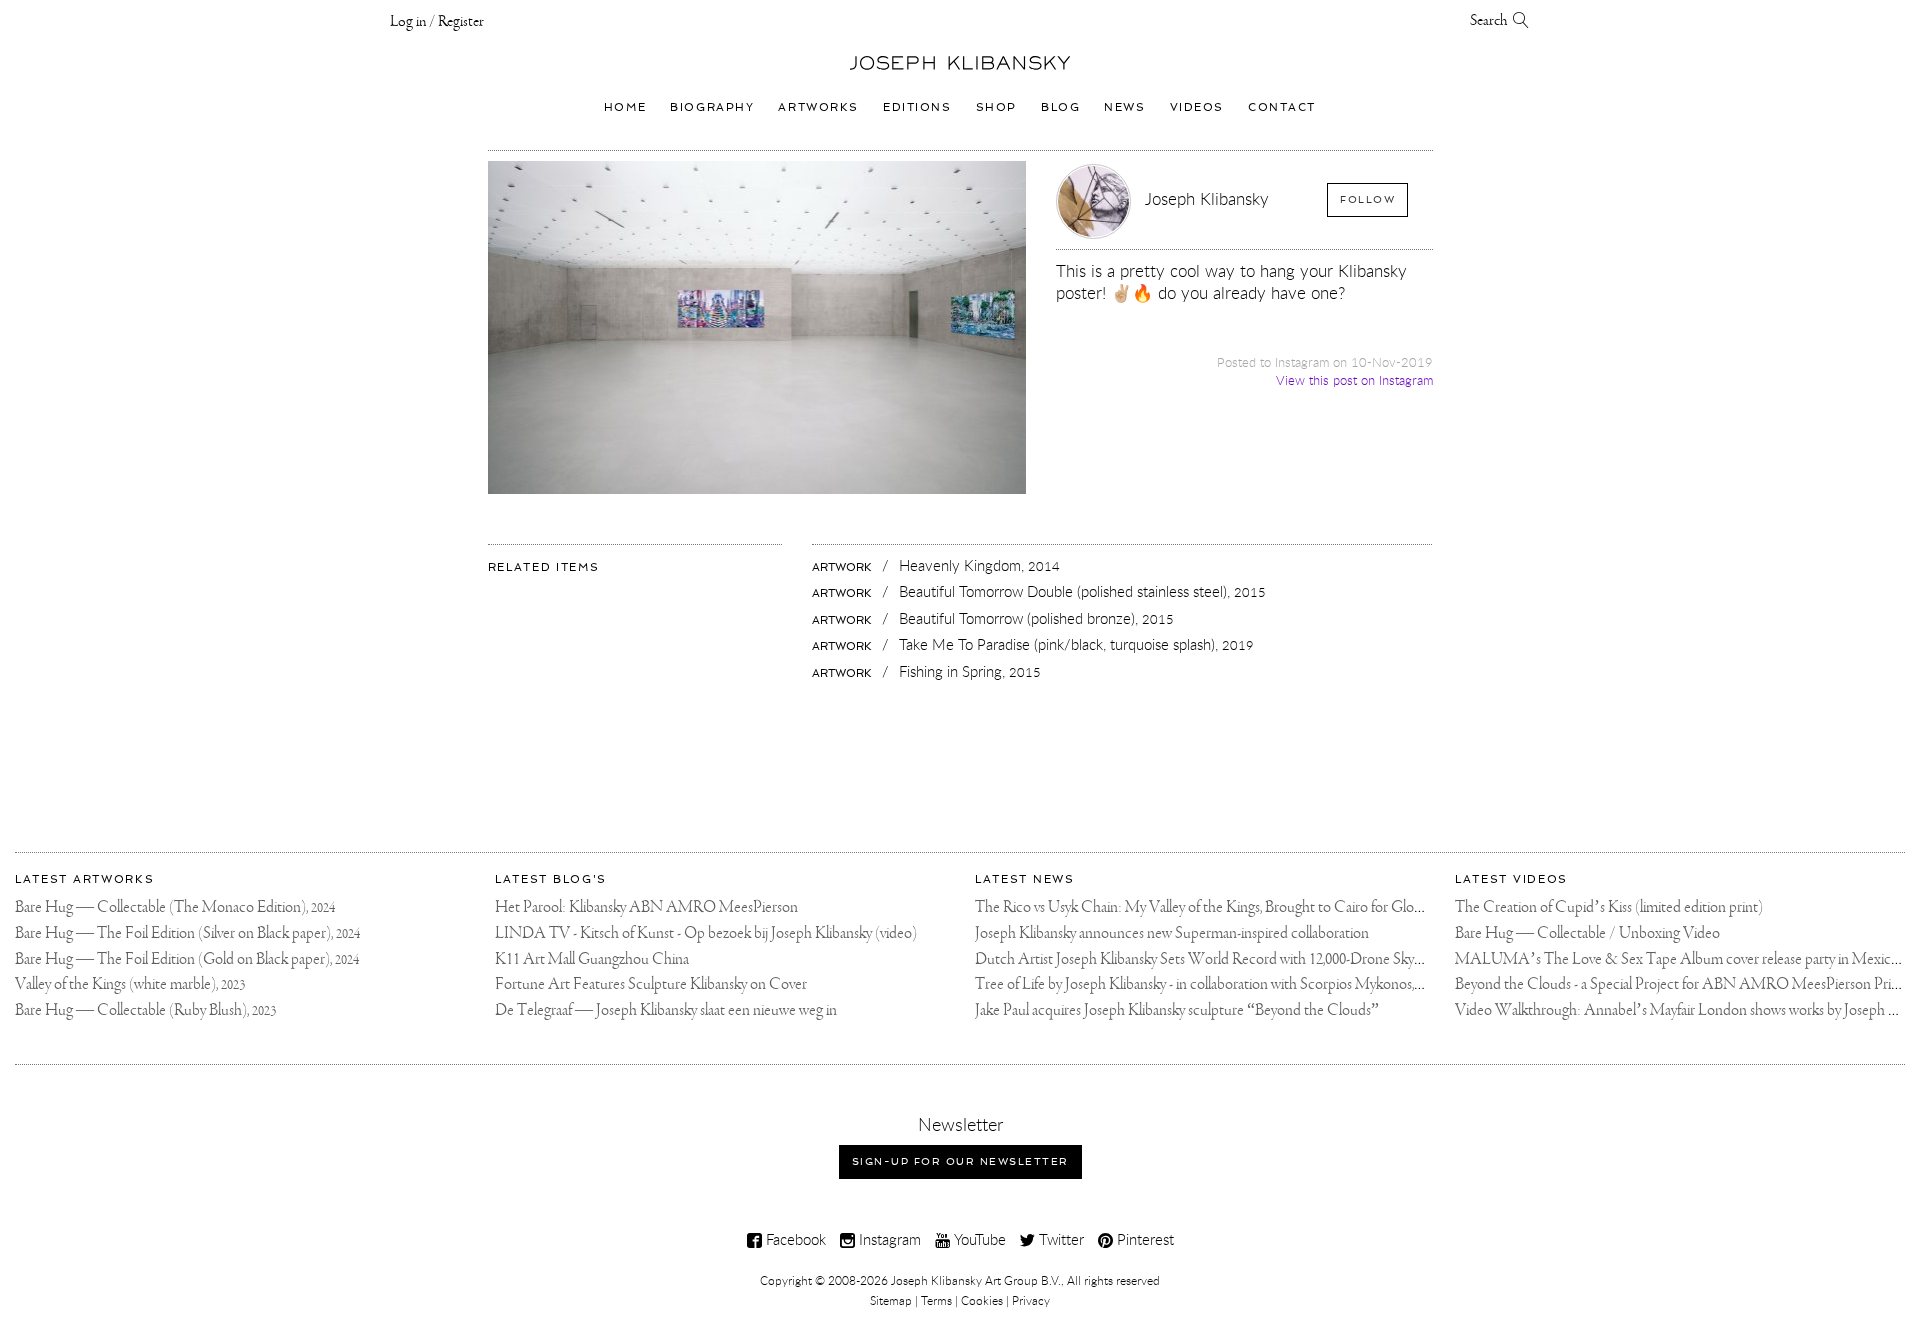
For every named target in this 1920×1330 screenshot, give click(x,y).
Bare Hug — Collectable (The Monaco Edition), (175, 907)
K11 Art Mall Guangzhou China (592, 959)
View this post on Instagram (1354, 380)
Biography (712, 107)
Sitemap (891, 1300)
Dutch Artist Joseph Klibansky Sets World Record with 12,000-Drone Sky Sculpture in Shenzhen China (1284, 959)
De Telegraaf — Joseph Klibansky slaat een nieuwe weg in (666, 1010)
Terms (936, 1300)
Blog (1060, 107)
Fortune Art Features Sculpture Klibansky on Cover (651, 984)
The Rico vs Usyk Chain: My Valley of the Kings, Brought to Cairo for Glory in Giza (1222, 907)
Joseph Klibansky (1207, 198)
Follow (1367, 199)
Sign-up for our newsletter (960, 1161)
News (1124, 107)
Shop (996, 107)
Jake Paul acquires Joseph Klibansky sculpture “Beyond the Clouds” (1177, 1010)
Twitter (1059, 1239)
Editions (917, 107)
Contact (1282, 107)
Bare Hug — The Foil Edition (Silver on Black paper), (187, 933)
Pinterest (1143, 1239)
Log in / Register (437, 22)
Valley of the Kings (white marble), (130, 984)
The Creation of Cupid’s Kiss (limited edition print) (1609, 907)
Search (1491, 21)
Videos (1197, 107)
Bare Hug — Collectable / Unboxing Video (1587, 933)
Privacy (1031, 1300)
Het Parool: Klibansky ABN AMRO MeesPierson (646, 907)
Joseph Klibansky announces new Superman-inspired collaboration (1172, 933)
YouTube (978, 1239)
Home (625, 107)
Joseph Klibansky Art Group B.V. (976, 1280)
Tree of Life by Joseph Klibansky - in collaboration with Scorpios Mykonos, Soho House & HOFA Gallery (1289, 984)
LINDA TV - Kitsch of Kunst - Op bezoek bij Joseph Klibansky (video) (706, 933)
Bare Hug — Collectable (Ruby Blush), (145, 1010)
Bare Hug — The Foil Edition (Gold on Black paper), (187, 959)
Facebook (794, 1239)
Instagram (888, 1239)
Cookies (982, 1300)
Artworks (818, 107)
